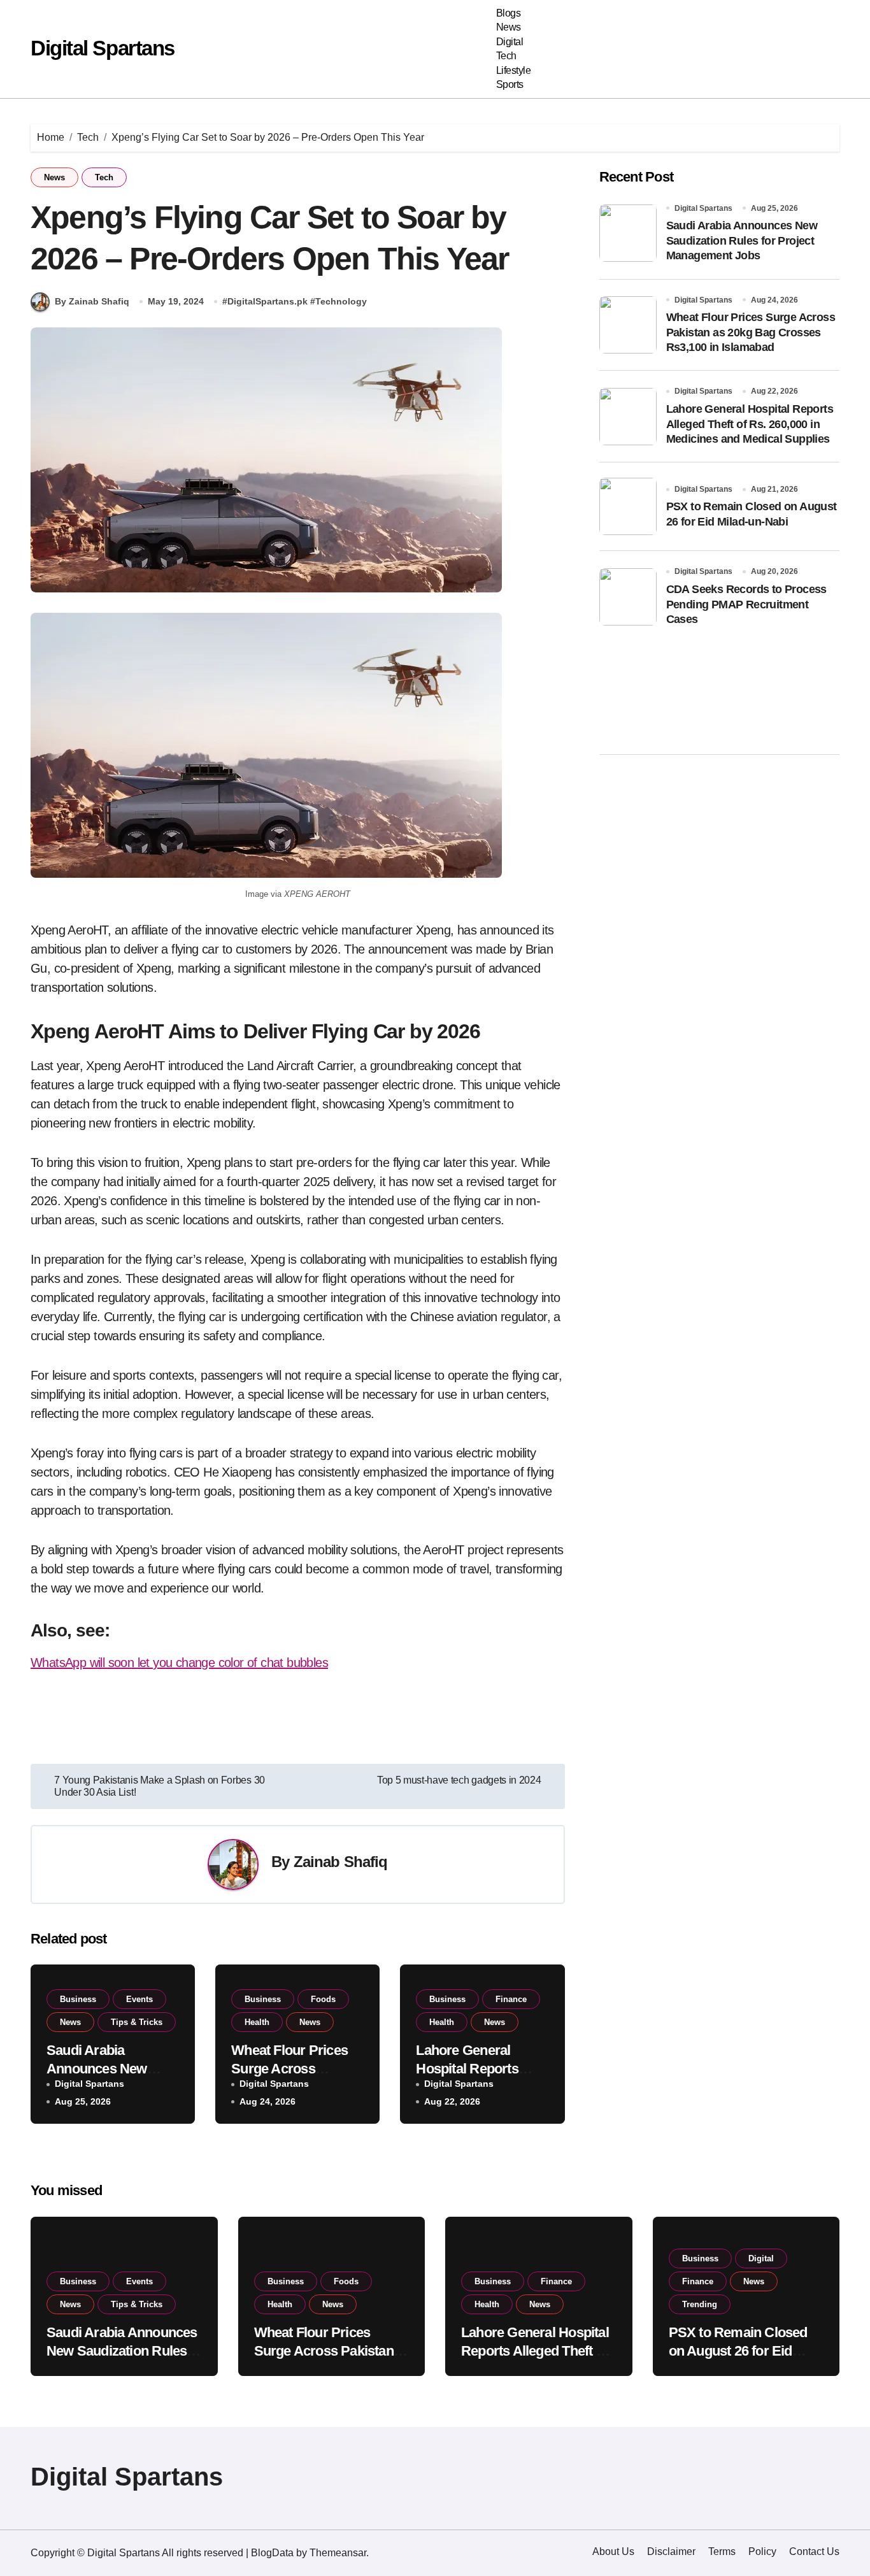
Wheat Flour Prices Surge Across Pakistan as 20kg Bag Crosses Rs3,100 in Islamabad (751, 332)
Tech (506, 56)
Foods (323, 1999)
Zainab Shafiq (341, 1862)
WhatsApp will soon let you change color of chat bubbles (179, 1663)
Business (78, 1999)
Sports (510, 84)
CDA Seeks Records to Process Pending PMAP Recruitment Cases (746, 604)
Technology (341, 301)
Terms (722, 2551)
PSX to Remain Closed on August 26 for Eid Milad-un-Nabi (738, 2351)
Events (139, 1999)
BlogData (272, 2553)
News (509, 27)
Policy (762, 2551)
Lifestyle (514, 70)
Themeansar (338, 2553)
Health (257, 2022)
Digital (510, 42)
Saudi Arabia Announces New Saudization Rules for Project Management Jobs (742, 240)
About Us (613, 2551)
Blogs (509, 13)
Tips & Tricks (137, 2022)
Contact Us (814, 2551)
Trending (700, 2304)
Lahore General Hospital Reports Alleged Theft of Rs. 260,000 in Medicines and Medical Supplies (750, 424)
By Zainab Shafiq (92, 301)
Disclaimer (671, 2551)
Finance (511, 1999)
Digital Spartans (103, 48)
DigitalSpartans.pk (267, 301)
